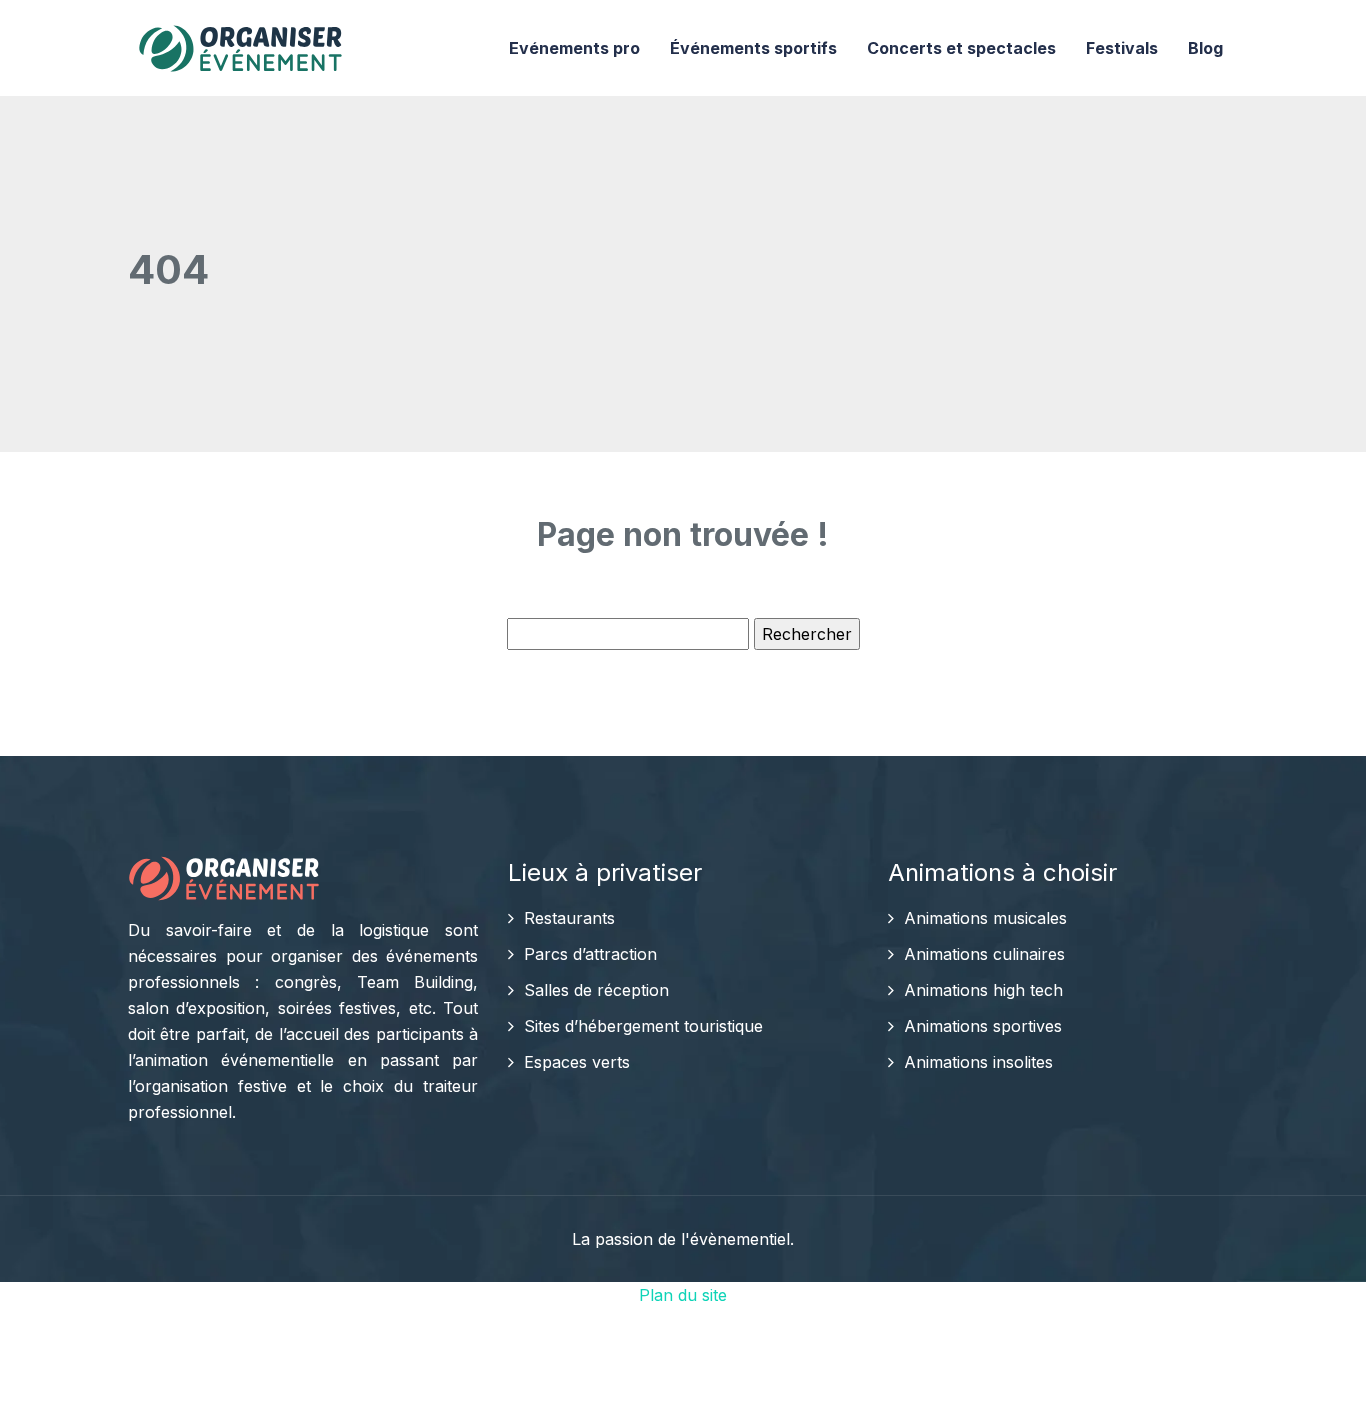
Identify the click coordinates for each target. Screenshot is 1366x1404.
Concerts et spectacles (961, 48)
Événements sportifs (753, 48)
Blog (1205, 48)
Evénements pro (574, 48)
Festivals (1122, 48)
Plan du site (683, 1295)
